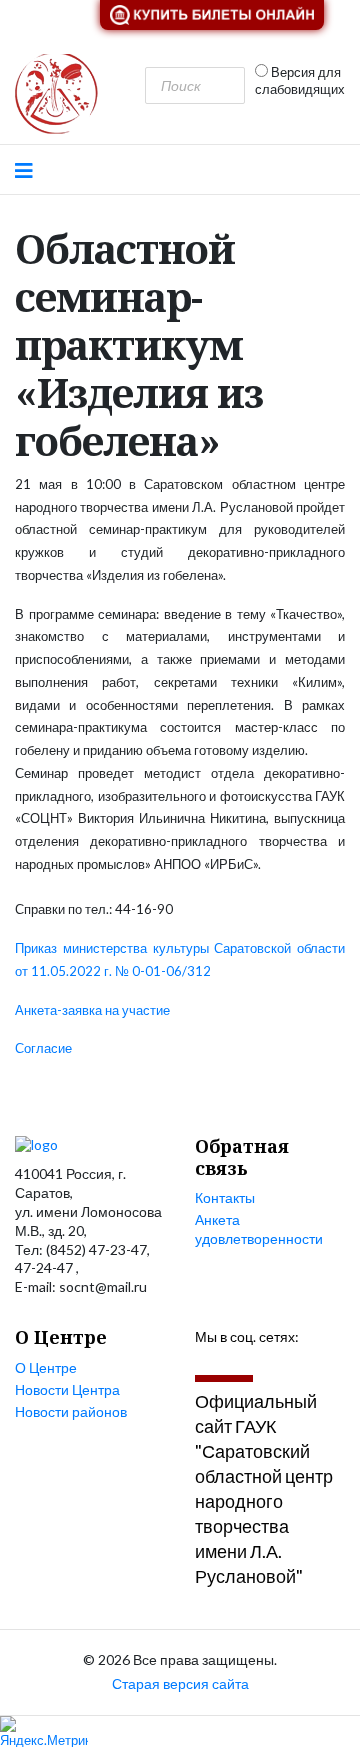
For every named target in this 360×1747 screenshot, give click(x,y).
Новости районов (71, 1411)
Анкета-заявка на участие (92, 1010)
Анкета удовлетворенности (259, 1229)
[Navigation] (24, 170)
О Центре (46, 1367)
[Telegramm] (272, 1361)
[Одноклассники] (308, 1361)
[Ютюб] (236, 1361)
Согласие (43, 1048)
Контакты (225, 1197)
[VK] (200, 1361)
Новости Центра (67, 1389)
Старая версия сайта (180, 1683)
